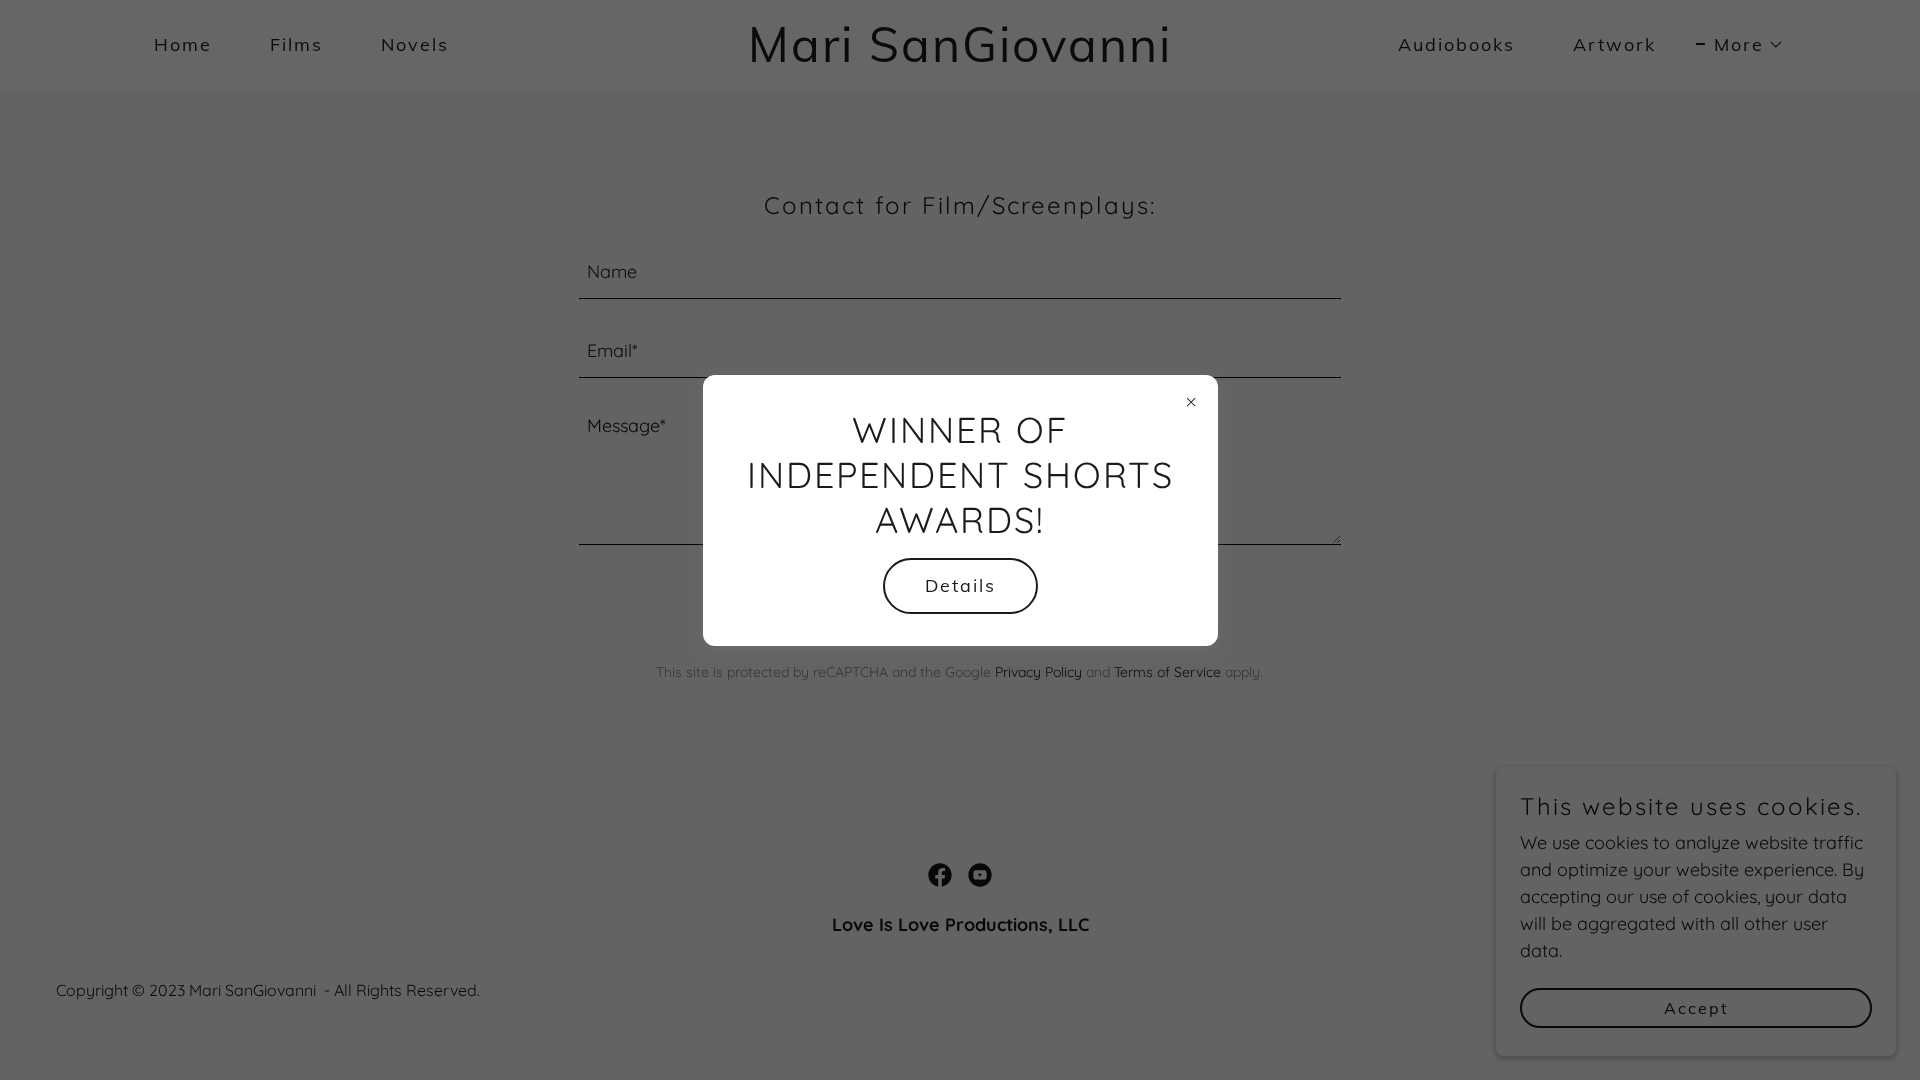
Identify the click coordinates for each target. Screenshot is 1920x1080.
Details (960, 585)
